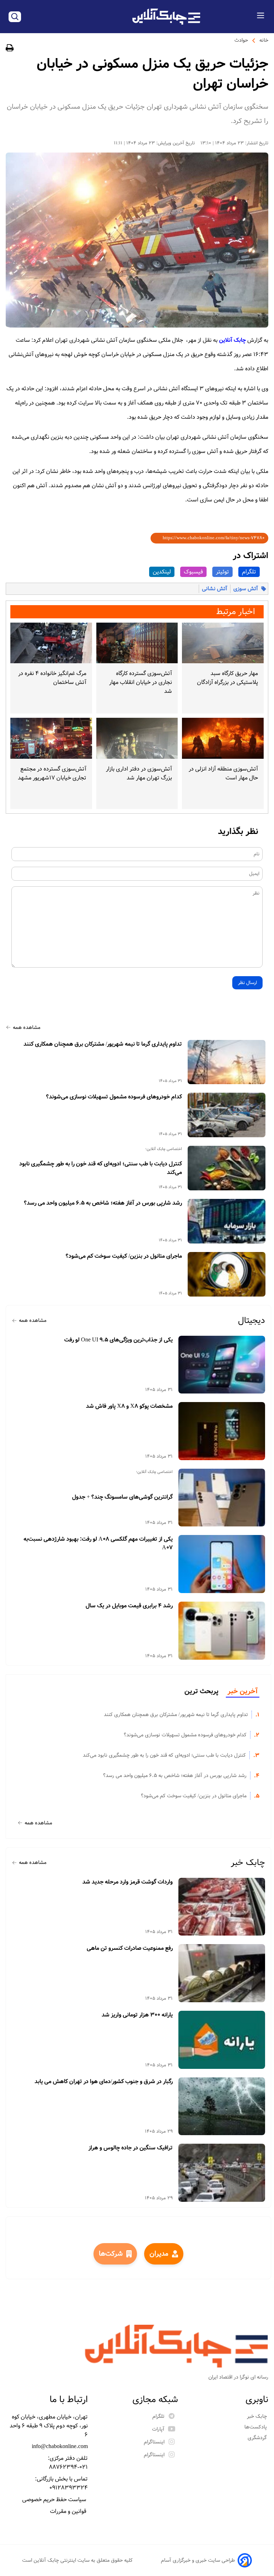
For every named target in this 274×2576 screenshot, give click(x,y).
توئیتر (222, 572)
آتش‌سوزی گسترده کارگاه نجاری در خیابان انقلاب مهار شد (141, 682)
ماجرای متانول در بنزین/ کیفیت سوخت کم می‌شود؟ (124, 1256)
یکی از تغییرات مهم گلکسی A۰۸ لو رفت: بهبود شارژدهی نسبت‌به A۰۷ (98, 1544)
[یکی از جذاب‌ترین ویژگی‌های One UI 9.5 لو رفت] (222, 1365)
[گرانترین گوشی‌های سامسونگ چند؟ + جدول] (222, 1498)
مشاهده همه (27, 1027)
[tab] (243, 1692)
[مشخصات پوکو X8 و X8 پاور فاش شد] (222, 1431)
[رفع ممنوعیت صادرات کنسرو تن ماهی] (222, 1973)
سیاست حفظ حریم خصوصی (55, 2500)
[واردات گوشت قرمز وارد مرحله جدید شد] (222, 1907)
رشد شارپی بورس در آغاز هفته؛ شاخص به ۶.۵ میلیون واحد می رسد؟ (103, 1203)
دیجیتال (252, 1321)
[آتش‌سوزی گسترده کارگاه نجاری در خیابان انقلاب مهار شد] (137, 643)
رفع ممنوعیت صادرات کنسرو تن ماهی (130, 1948)
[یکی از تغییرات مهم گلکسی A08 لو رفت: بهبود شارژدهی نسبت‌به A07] (222, 1564)
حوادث (241, 40)
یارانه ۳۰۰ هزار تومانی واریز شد (137, 2015)
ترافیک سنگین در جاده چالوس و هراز (131, 2148)
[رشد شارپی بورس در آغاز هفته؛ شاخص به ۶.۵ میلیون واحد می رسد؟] (227, 1221)
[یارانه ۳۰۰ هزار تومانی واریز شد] (222, 2040)
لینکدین (162, 572)
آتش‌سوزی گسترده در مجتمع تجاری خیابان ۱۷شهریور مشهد (52, 773)
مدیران (159, 2254)
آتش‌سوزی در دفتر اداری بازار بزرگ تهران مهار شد (139, 773)
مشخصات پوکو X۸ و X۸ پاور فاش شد (129, 1406)
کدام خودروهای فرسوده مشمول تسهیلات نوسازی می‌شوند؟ (114, 1097)
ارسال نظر (247, 983)
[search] (15, 17)
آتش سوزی (246, 589)
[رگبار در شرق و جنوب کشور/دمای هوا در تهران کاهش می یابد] (222, 2106)
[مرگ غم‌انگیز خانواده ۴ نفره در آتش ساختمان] (51, 643)
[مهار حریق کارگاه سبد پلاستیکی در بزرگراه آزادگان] (223, 643)
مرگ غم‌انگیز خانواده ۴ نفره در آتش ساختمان (52, 678)
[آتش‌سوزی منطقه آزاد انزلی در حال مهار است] (223, 738)
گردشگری (258, 2438)
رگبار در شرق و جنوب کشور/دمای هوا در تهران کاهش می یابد (104, 2082)
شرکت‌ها (111, 2254)
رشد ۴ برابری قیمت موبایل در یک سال (129, 1606)
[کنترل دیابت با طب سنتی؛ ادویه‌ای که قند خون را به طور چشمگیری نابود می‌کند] (227, 1168)
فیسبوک (193, 572)
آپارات (158, 2429)
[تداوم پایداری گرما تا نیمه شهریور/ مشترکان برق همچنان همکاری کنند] (227, 1062)
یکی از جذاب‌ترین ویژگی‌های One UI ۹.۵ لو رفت (118, 1340)
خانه (264, 40)
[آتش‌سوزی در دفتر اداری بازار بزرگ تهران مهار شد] (137, 738)
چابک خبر (248, 1863)
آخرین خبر (243, 1691)
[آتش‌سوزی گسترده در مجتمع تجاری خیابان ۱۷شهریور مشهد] (51, 738)
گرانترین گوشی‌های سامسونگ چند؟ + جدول (122, 1497)
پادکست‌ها (256, 2427)
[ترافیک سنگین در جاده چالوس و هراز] (222, 2173)
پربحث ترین (201, 1691)
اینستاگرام (154, 2442)
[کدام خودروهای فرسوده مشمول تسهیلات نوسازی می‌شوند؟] (227, 1115)
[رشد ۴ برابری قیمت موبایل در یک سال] (222, 1631)
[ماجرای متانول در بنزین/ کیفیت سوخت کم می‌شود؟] (227, 1274)
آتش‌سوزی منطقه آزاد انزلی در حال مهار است (223, 773)
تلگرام (249, 572)
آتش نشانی (215, 589)
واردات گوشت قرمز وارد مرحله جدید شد (128, 1882)
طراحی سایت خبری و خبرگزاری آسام (198, 2560)
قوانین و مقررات (69, 2511)
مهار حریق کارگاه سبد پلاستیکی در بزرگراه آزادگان (227, 678)
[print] (10, 49)
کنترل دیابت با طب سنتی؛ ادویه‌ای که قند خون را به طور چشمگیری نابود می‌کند (101, 1168)
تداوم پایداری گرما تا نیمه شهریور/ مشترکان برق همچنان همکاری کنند (103, 1044)
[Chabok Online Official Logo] (166, 17)
